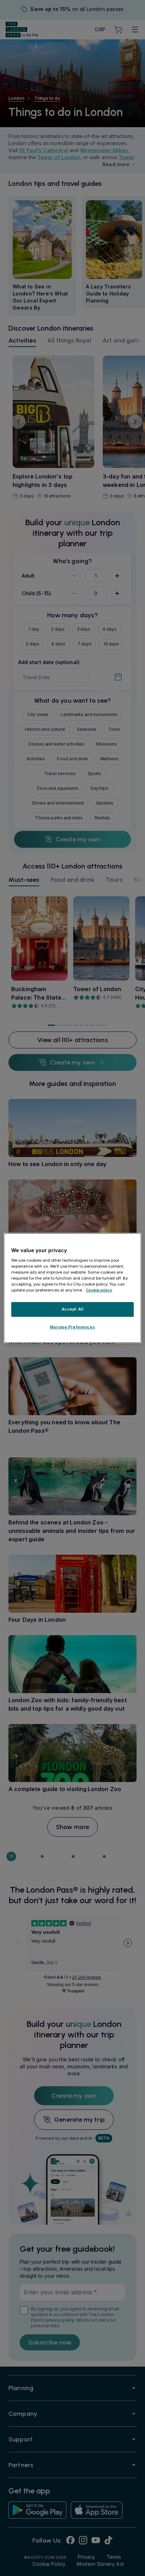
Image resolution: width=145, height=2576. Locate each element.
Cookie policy (99, 1290)
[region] (72, 1288)
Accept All (73, 1309)
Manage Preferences (72, 1327)
